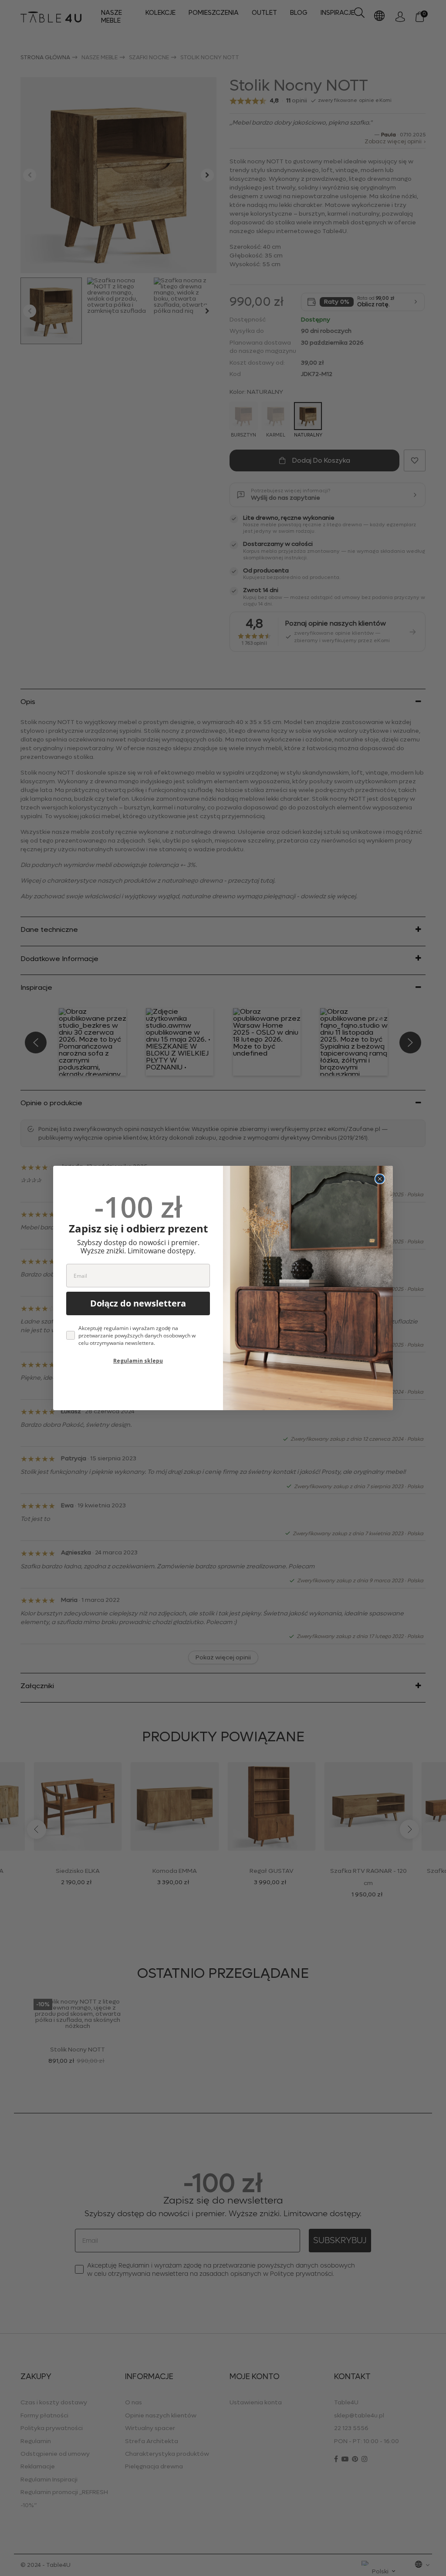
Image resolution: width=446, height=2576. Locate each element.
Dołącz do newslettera (138, 1303)
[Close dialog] (380, 1179)
